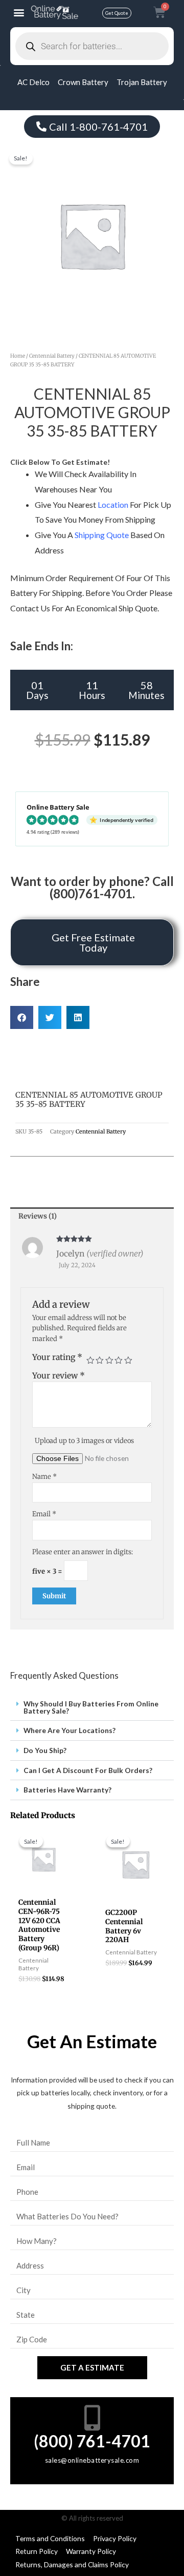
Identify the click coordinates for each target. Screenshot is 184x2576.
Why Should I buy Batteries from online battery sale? (91, 1707)
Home (18, 356)
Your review (59, 1376)
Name (44, 1477)
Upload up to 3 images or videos (84, 1441)
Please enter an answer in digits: (83, 1552)
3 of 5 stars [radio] (109, 1361)
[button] (19, 13)
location (113, 504)
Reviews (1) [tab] (38, 1216)
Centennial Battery (52, 356)
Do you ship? (45, 1750)
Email (44, 1514)
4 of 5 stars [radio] (119, 1361)
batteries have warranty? (67, 1790)
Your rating (57, 1357)
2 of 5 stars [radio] (100, 1361)
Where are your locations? (70, 1730)
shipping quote (102, 535)
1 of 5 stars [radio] (90, 1361)
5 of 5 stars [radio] (128, 1361)
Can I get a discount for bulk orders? (88, 1770)
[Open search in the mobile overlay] (92, 46)
